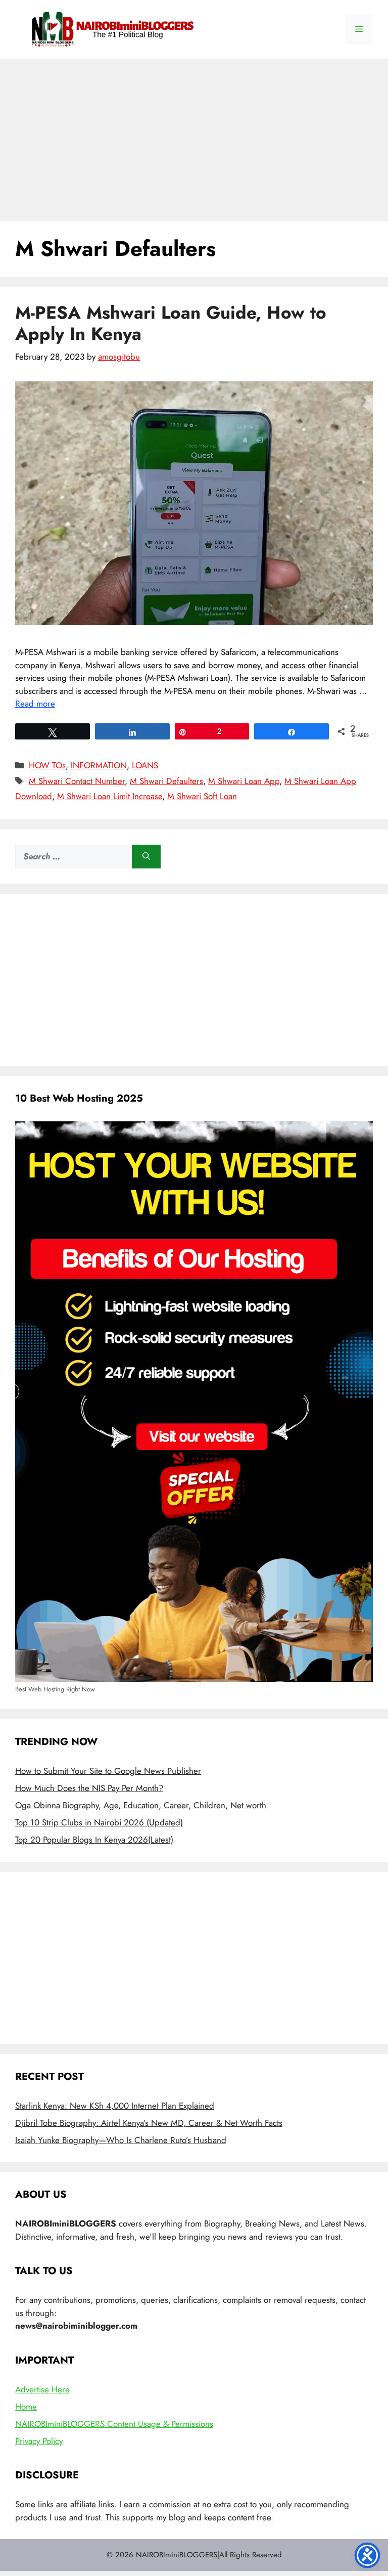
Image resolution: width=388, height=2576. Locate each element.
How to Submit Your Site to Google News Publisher (108, 1771)
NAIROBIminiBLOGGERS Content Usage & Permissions (114, 2424)
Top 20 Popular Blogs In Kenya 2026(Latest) (94, 1840)
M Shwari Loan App (244, 781)
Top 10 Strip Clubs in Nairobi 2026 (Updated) (99, 1822)
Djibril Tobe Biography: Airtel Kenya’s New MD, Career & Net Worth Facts (149, 2123)
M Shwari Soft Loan (202, 796)
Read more (35, 704)
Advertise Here (42, 2389)
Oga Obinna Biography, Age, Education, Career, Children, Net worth (141, 1805)
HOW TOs (47, 765)
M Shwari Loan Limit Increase (110, 796)
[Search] (146, 857)
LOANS (145, 765)
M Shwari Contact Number (77, 781)
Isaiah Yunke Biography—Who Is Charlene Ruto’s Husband (121, 2140)
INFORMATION (99, 765)
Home (26, 2407)
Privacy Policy (39, 2441)
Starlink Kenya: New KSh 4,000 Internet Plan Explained (115, 2106)
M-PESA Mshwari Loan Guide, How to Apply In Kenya (171, 323)
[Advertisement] (194, 135)
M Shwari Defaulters (166, 781)
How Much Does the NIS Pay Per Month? (89, 1788)
